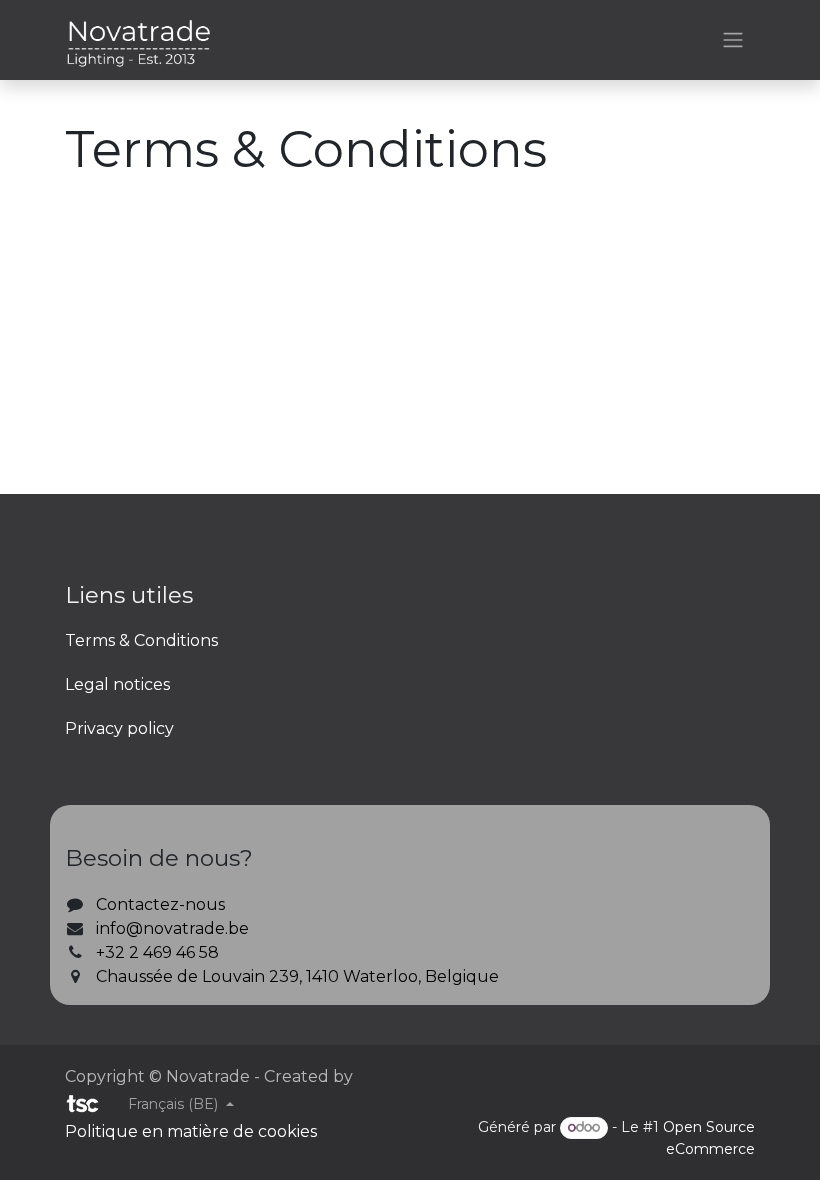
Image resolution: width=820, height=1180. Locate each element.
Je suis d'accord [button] (685, 1147)
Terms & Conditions (141, 640)
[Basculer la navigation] (733, 40)
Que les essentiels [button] (537, 1147)
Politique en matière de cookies (216, 1083)
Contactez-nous (160, 904)
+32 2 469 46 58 (157, 952)
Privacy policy (119, 728)
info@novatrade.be (172, 928)
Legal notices (117, 684)
